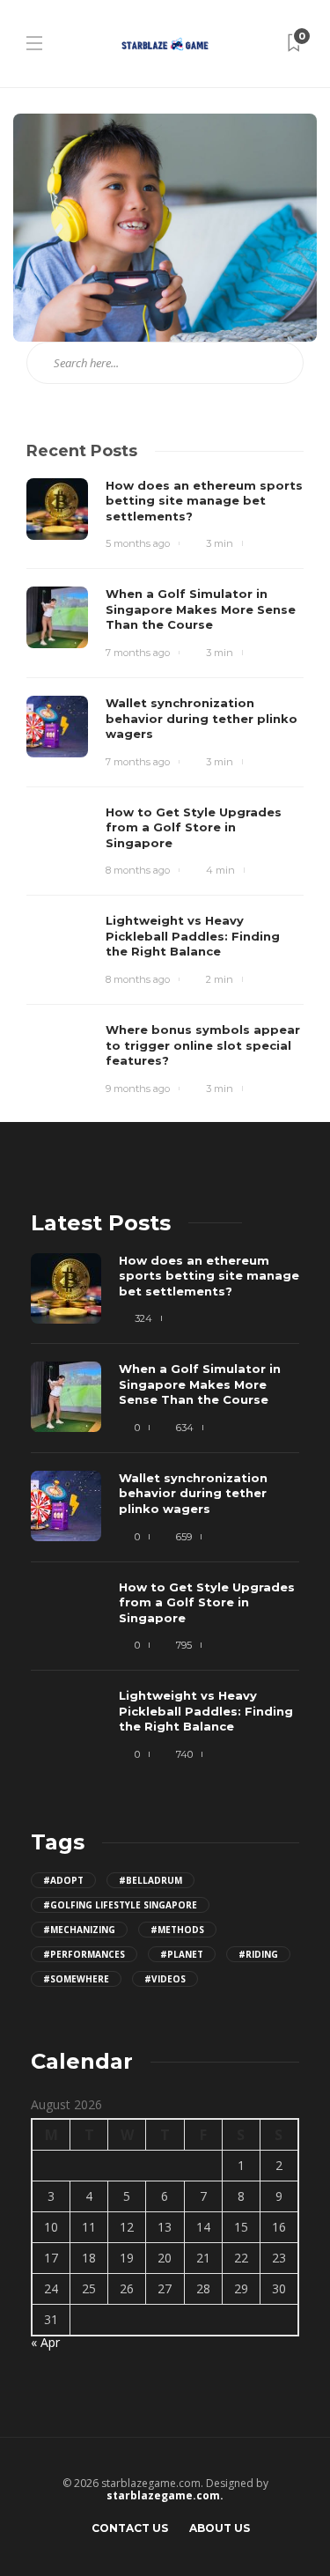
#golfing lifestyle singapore (120, 1905)
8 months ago (138, 870)
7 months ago (138, 653)
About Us (220, 2528)
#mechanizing (79, 1930)
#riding (258, 1954)
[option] (165, 1515)
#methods (177, 1930)
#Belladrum (150, 1880)
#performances (84, 1954)
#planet (182, 1954)
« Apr (45, 2342)
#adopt (63, 1880)
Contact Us (130, 2528)
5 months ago (138, 543)
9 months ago (138, 1089)
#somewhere (76, 1979)
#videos (165, 1979)
